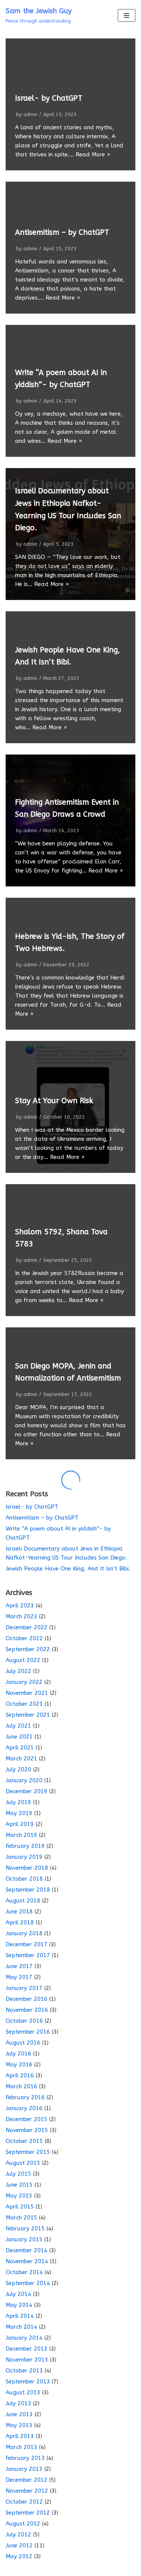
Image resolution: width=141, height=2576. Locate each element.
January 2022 (24, 1682)
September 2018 (28, 1890)
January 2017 (24, 1988)
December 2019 (27, 1791)
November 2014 (27, 2261)
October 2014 (24, 2272)
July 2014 (18, 2294)
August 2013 (23, 2392)
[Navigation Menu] (127, 15)
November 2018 (27, 1868)
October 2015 (24, 2141)
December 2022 (27, 1627)
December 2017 (27, 1944)
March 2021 (21, 1759)
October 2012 (24, 2502)
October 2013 (24, 2371)
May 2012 (19, 2556)
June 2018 (19, 1912)
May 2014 (19, 2305)
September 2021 (28, 1715)
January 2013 (24, 2469)
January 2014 (24, 2338)
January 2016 (24, 2108)
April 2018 (20, 1922)
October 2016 (24, 2021)
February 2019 (25, 1846)
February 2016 (25, 2097)
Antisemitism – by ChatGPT (62, 232)
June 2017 (19, 1966)
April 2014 (20, 2316)
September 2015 (28, 2152)
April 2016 (20, 2075)
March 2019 (21, 1835)
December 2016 (27, 1999)
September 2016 (28, 2032)
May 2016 (19, 2065)
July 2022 (18, 1671)
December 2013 (27, 2349)
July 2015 (18, 2174)
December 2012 (27, 2480)
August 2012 (23, 2524)
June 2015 (19, 2185)
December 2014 (27, 2250)
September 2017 (28, 1955)
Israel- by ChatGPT (49, 98)
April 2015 (20, 2207)
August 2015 (23, 2163)
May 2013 (19, 2425)
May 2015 (19, 2196)
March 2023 (21, 1616)
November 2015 (27, 2130)
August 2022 (23, 1660)
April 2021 (20, 1748)
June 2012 (19, 2545)
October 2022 (24, 1638)
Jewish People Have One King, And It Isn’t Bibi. (68, 1569)
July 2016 (18, 2054)
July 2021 (18, 1726)
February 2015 (25, 2229)
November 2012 (27, 2491)
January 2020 (24, 1780)
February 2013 (25, 2458)
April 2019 (20, 1824)
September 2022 (28, 1649)
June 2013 (19, 2414)
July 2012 (18, 2535)
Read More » (93, 155)
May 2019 (19, 1813)
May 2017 (19, 1977)
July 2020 (18, 1769)
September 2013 (28, 2382)
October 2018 (24, 1879)
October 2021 (24, 1704)
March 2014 (21, 2327)
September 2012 (28, 2513)
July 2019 (18, 1802)
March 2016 (21, 2086)
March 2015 (21, 2218)
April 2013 (20, 2436)
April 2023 (20, 1606)
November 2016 (27, 2010)
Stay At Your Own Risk (54, 1101)
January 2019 (24, 1857)
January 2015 (24, 2239)
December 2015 (27, 2119)
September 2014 (28, 2283)
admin (30, 114)
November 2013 (27, 2360)
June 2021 (19, 1737)
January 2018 (24, 1933)
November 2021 (27, 1693)
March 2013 (21, 2447)
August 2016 (23, 2043)
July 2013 (18, 2403)
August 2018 (23, 1901)
